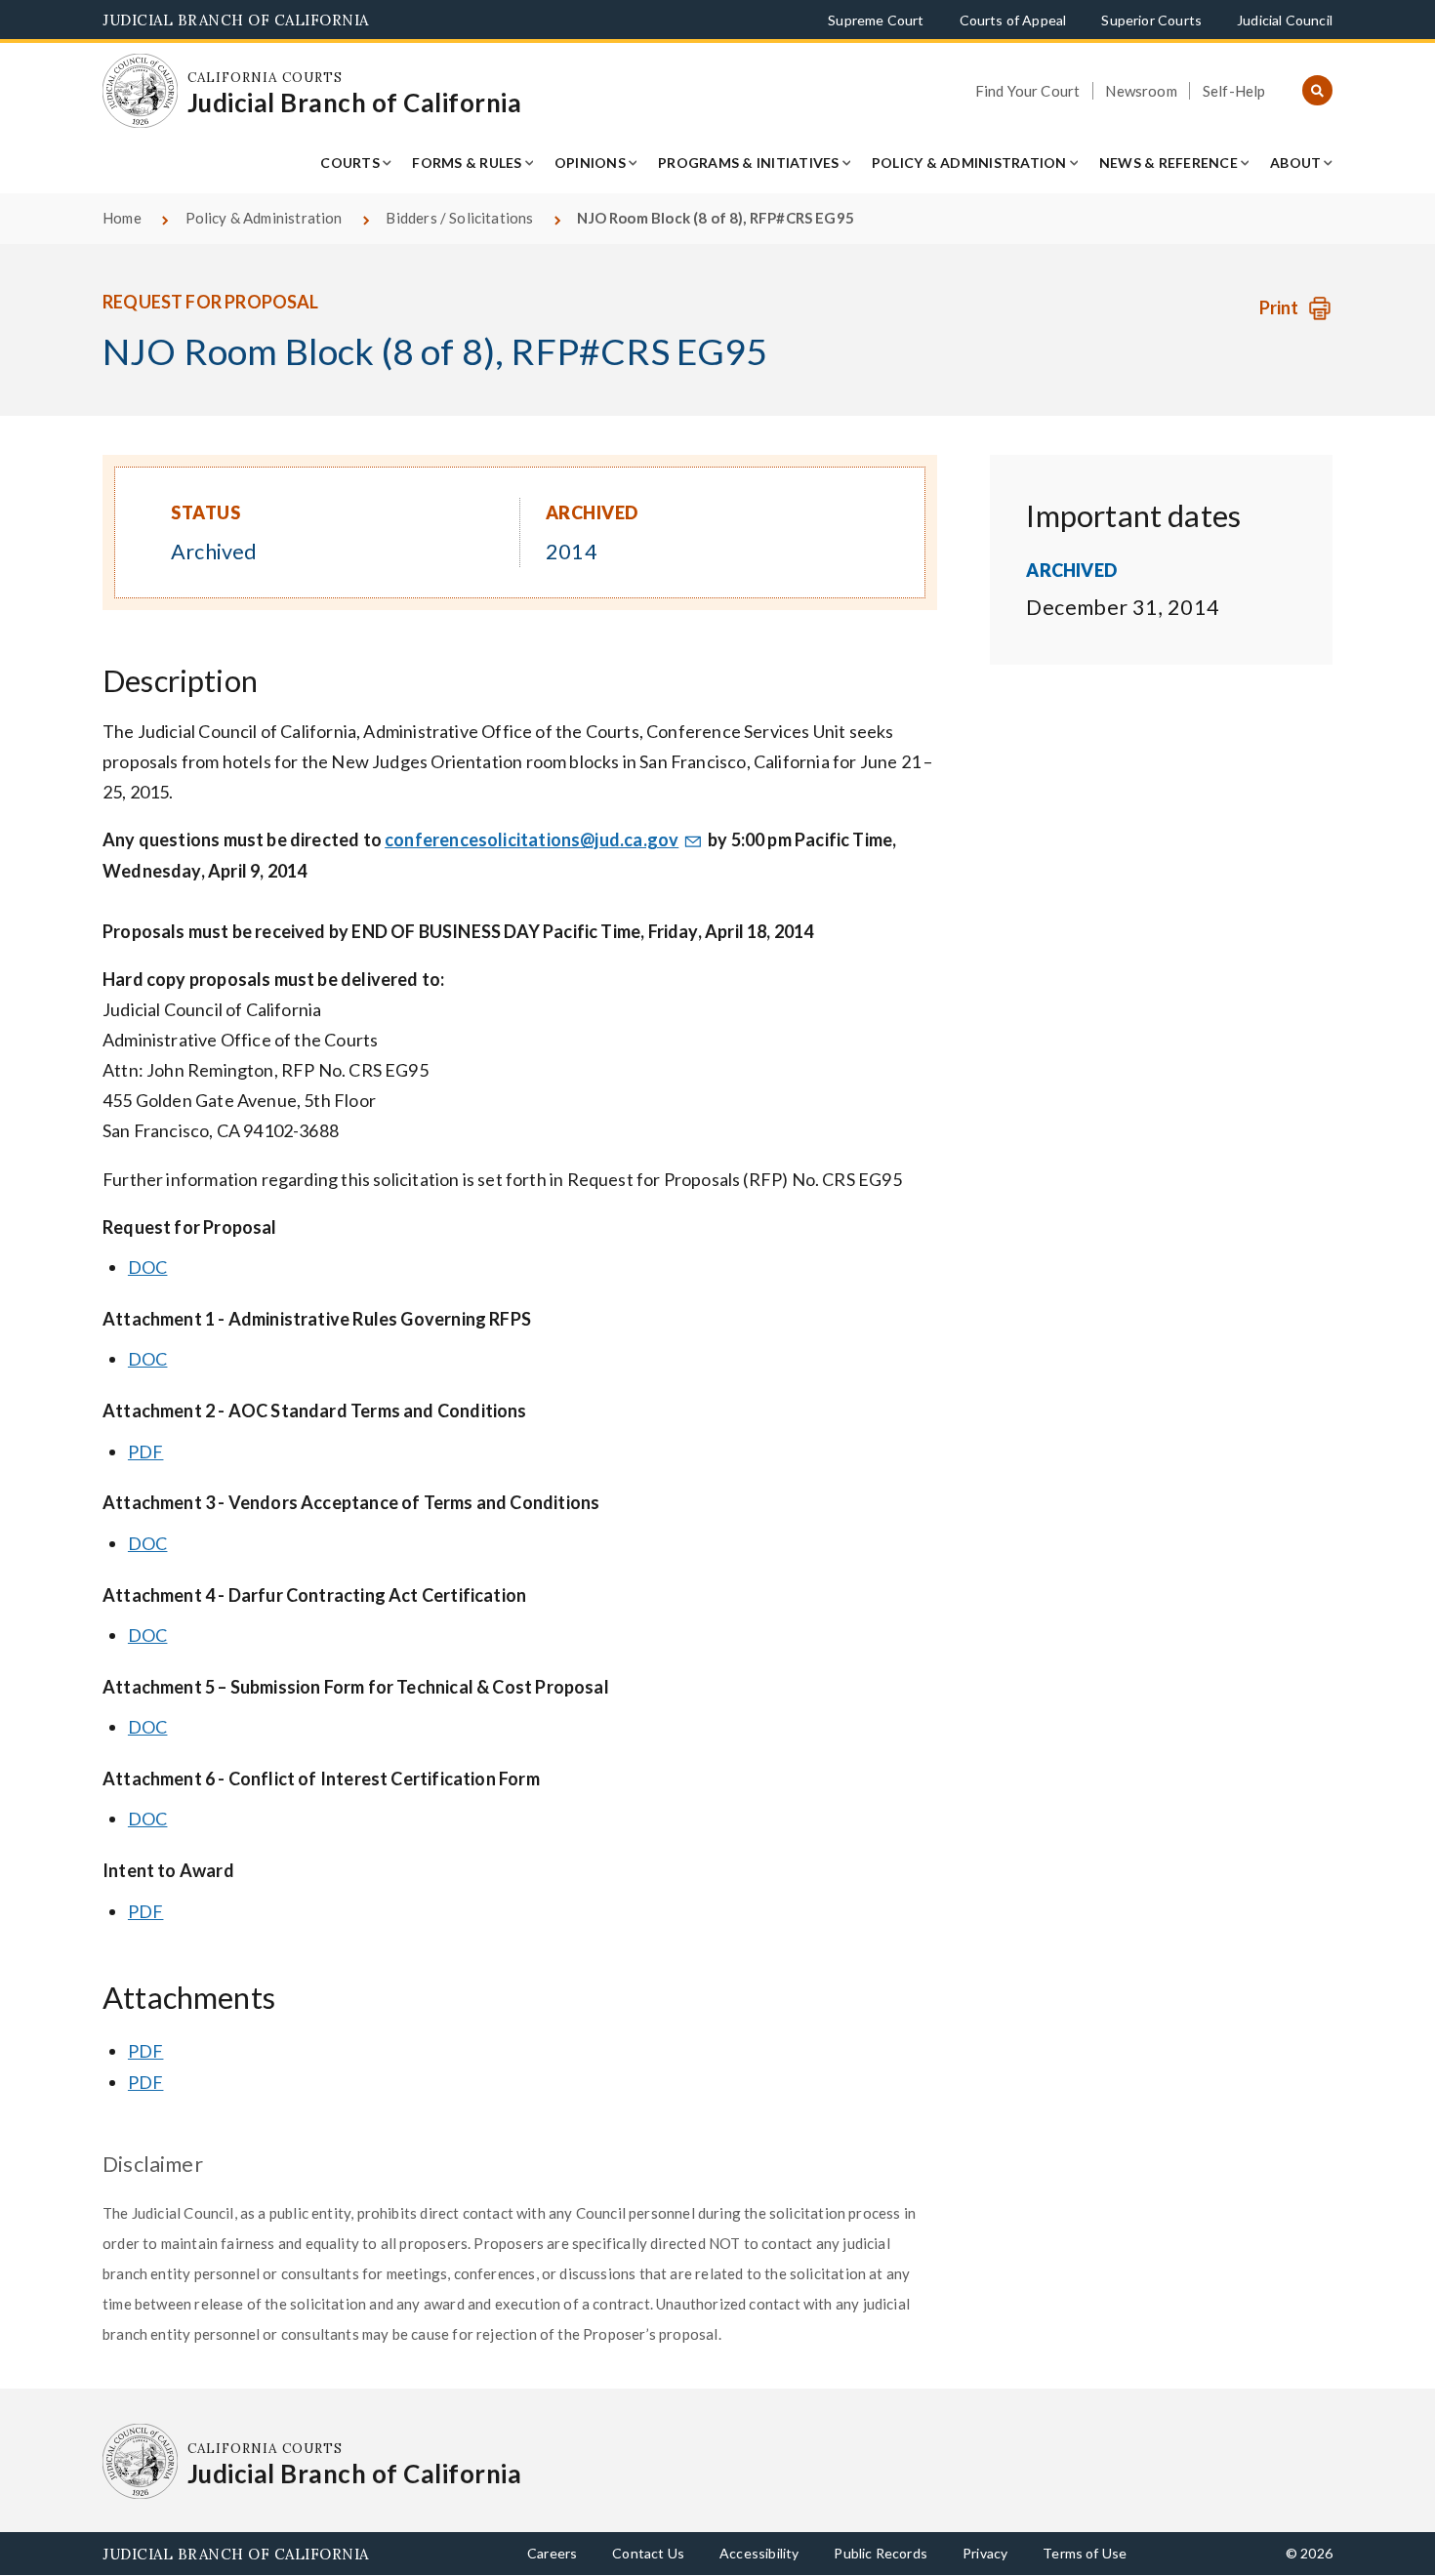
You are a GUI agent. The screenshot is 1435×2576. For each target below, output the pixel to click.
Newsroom (1141, 91)
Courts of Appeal (1013, 20)
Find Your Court (1028, 91)
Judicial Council (1285, 20)
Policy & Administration (969, 163)
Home (122, 218)
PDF (146, 1452)
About (1295, 163)
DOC (148, 1267)
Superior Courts (1151, 20)
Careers (552, 2553)
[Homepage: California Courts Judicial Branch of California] (140, 91)
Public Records (881, 2553)
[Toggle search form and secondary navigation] (1317, 91)
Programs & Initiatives (749, 163)
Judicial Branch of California (236, 20)
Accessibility (759, 2553)
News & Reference (1168, 163)
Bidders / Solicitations (459, 218)
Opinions (590, 163)
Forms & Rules (467, 163)
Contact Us (648, 2553)
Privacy (985, 2553)
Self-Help (1234, 91)
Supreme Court (876, 20)
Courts (350, 163)
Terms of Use (1085, 2553)
